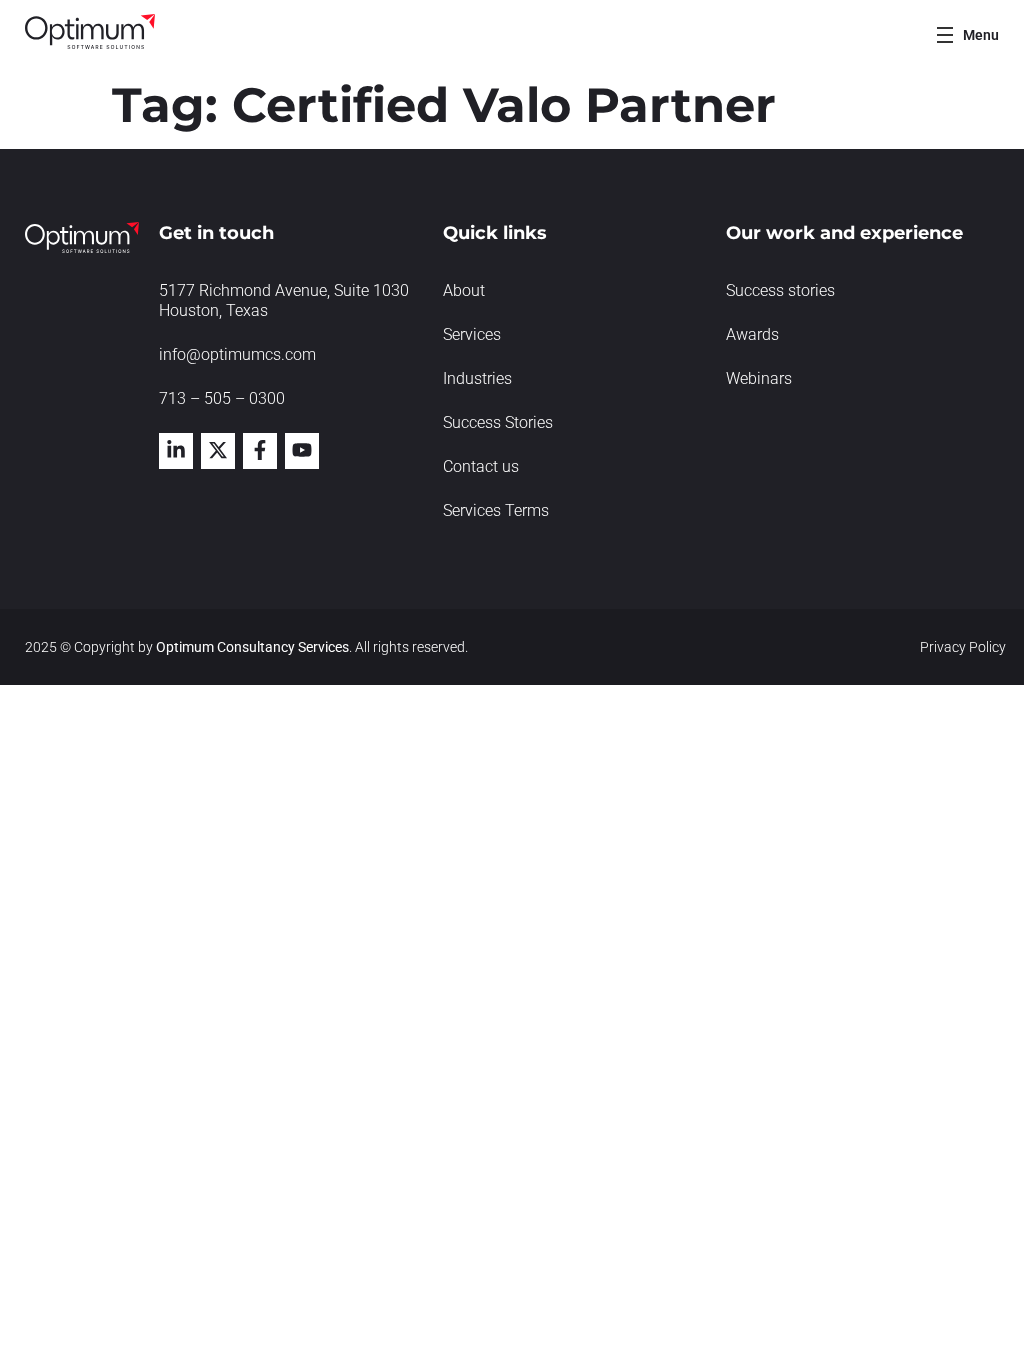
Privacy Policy (963, 647)
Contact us (481, 466)
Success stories (780, 290)
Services (472, 334)
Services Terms (496, 510)
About (464, 290)
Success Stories (498, 422)
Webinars (759, 378)
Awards (752, 334)
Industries (477, 378)
